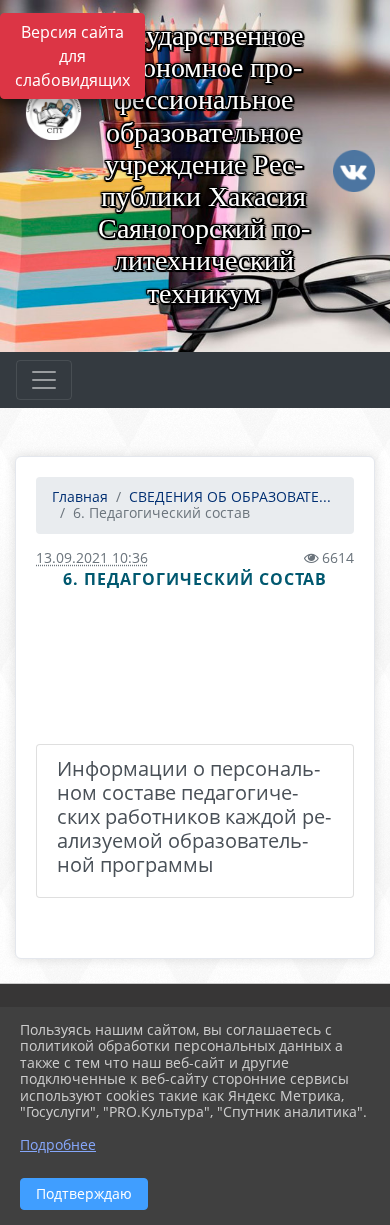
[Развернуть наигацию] (44, 380)
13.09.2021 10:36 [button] (92, 557)
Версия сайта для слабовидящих (72, 56)
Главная (80, 496)
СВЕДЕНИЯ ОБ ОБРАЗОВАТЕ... (230, 496)
